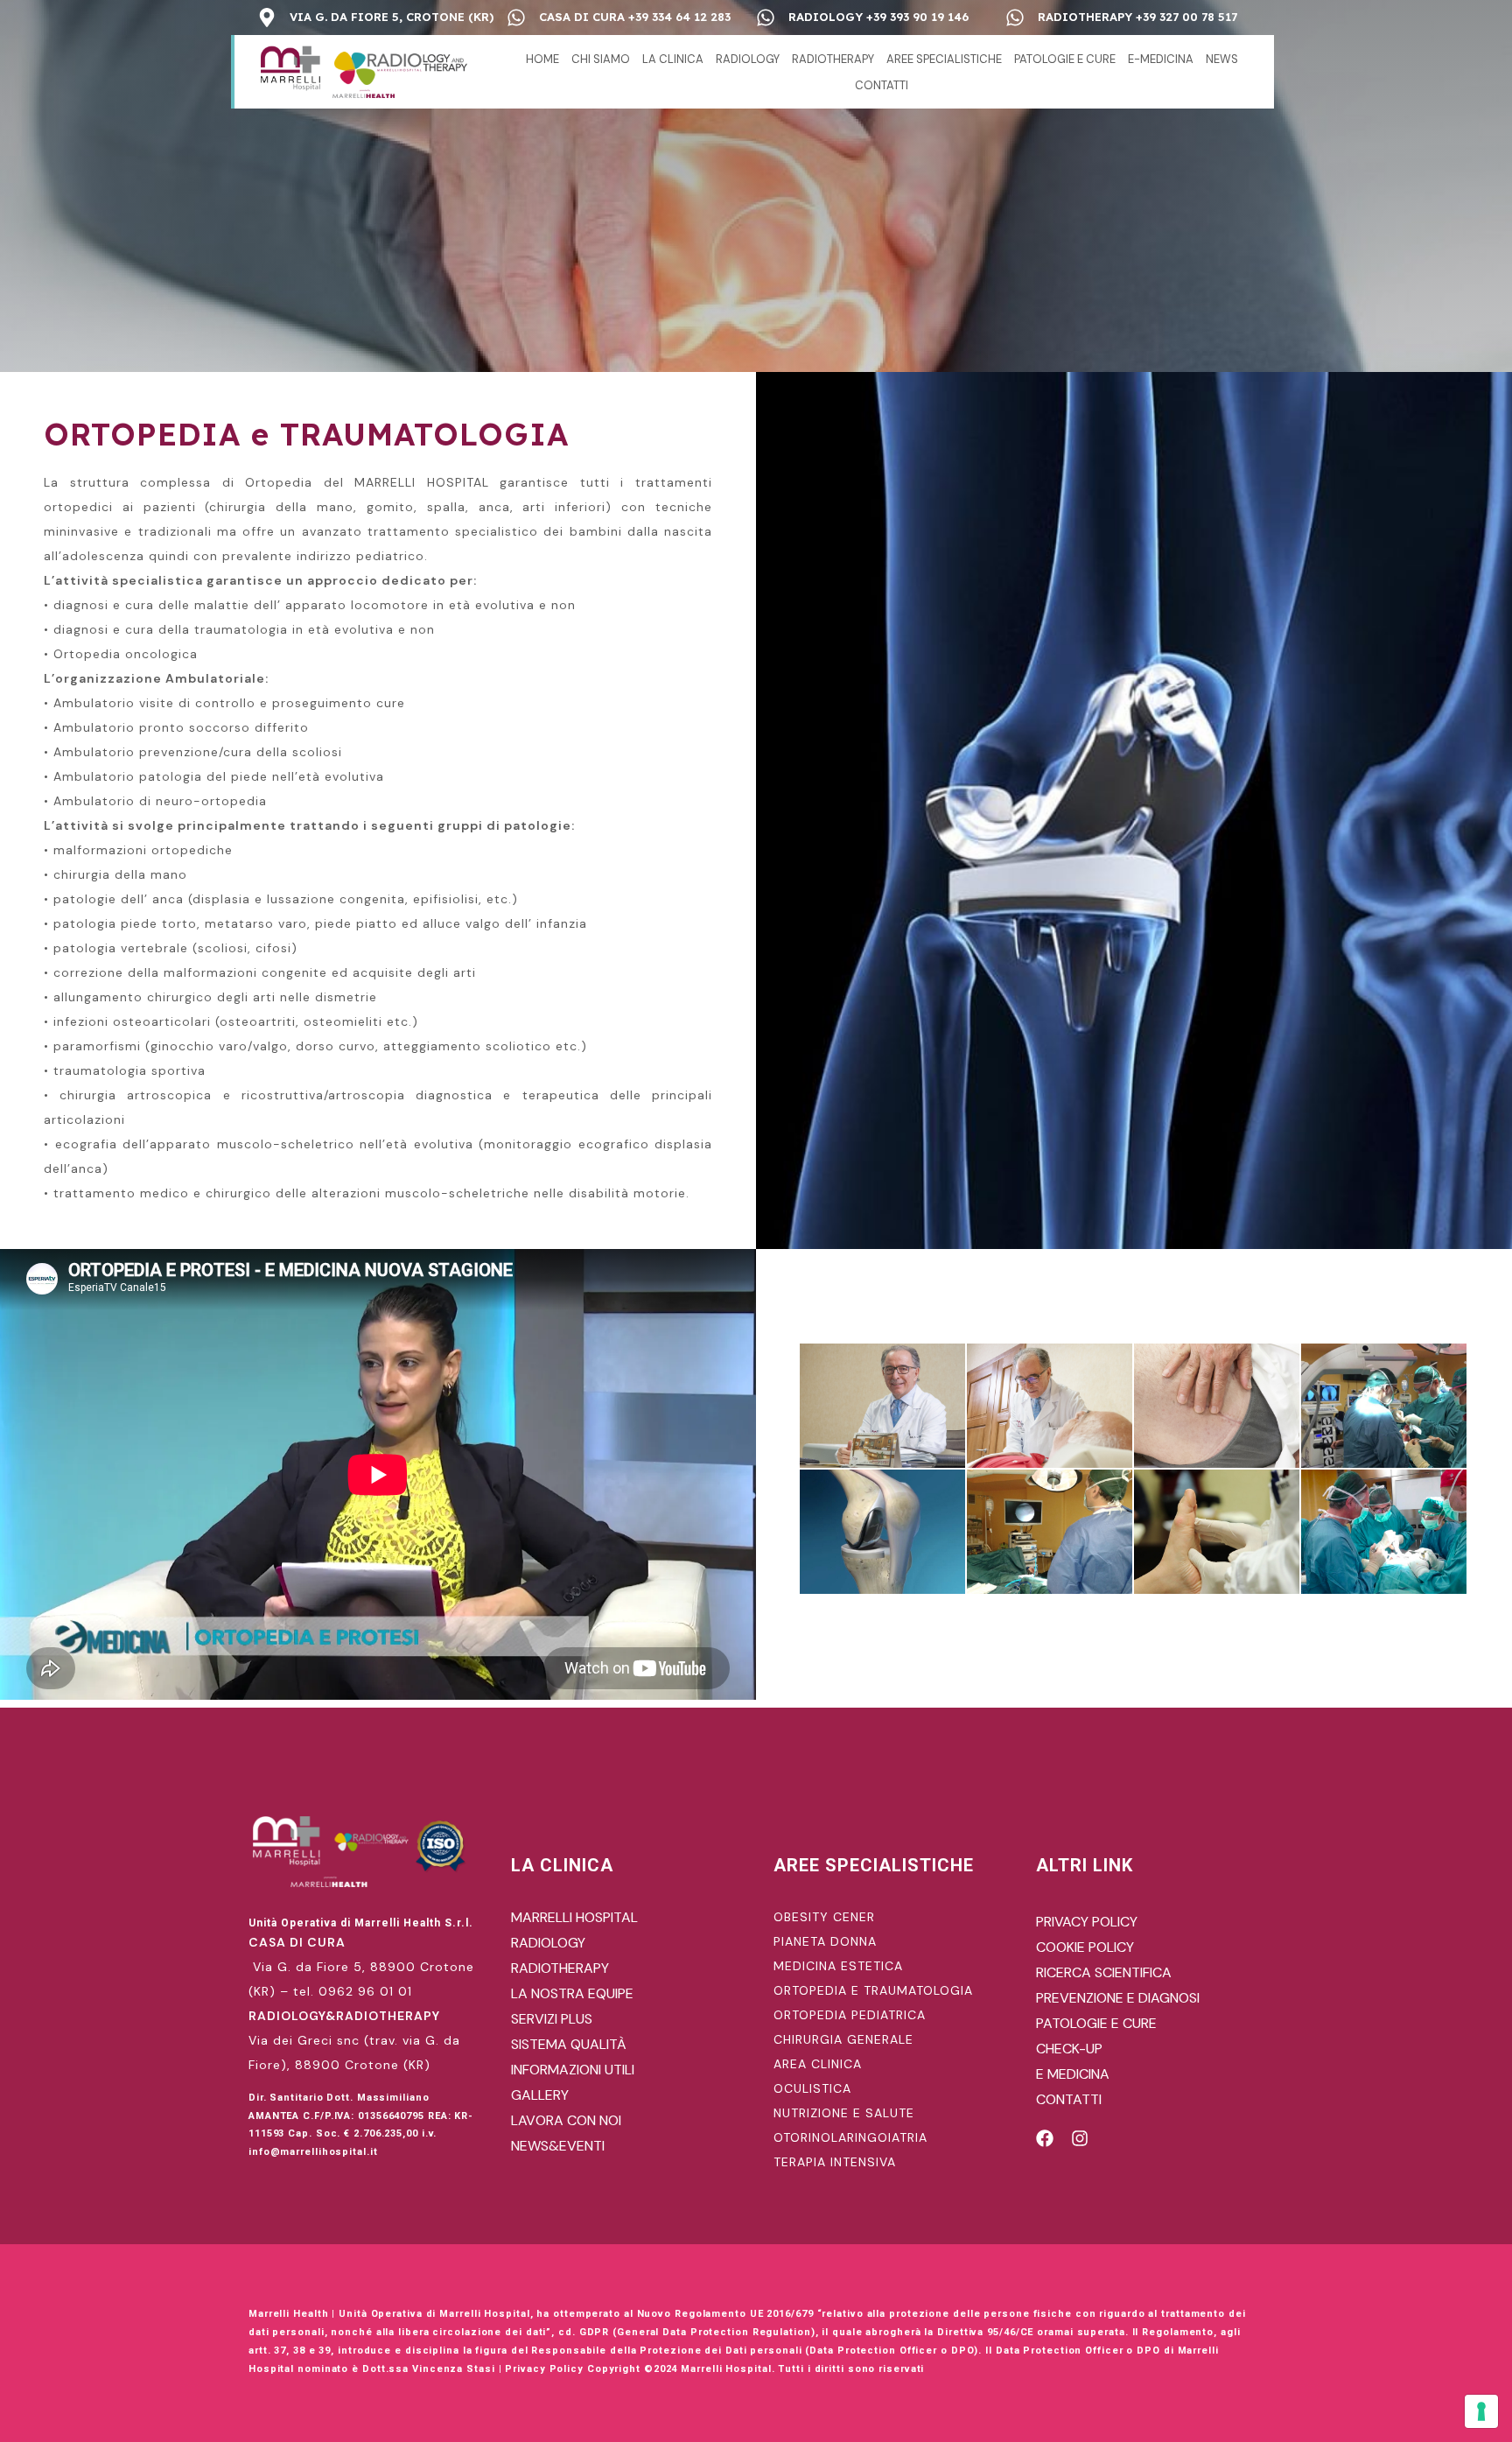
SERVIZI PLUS (552, 2019)
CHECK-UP (1069, 2049)
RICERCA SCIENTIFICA (1104, 1972)
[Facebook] (1045, 2138)
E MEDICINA (1073, 2074)
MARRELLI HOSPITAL (574, 1917)
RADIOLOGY (748, 59)
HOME (542, 59)
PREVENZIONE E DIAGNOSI (1118, 1998)
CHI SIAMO (601, 59)
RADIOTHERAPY (833, 59)
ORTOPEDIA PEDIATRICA (850, 2015)
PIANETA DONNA (825, 1941)
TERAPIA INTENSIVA (835, 2162)
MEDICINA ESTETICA (838, 1966)
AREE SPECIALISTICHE (944, 59)
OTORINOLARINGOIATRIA (850, 2137)
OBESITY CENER (824, 1917)
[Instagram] (1080, 2138)
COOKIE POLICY (1085, 1947)
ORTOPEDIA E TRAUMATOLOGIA (873, 1990)
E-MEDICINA (1161, 59)
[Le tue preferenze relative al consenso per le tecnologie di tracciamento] (1481, 2411)
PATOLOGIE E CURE (1065, 59)
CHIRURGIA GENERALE (843, 2039)
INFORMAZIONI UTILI (573, 2070)
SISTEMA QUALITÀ (569, 2044)
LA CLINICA (673, 59)
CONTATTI (882, 85)
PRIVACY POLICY (1087, 1922)
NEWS (1222, 59)
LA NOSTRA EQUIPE (572, 1993)
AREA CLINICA (818, 2064)
